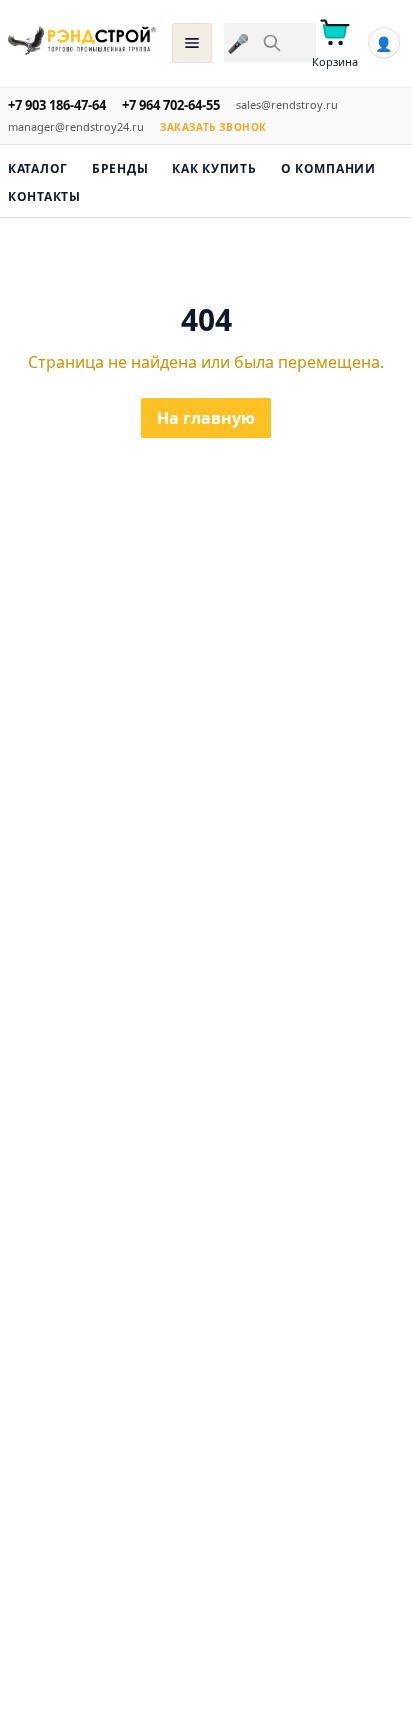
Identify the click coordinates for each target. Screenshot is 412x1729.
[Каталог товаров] (192, 43)
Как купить (214, 168)
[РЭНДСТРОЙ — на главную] (82, 43)
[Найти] (272, 43)
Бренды (120, 168)
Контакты (44, 196)
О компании (328, 168)
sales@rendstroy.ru (287, 104)
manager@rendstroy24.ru (76, 126)
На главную (206, 418)
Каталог (38, 168)
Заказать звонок (213, 127)
